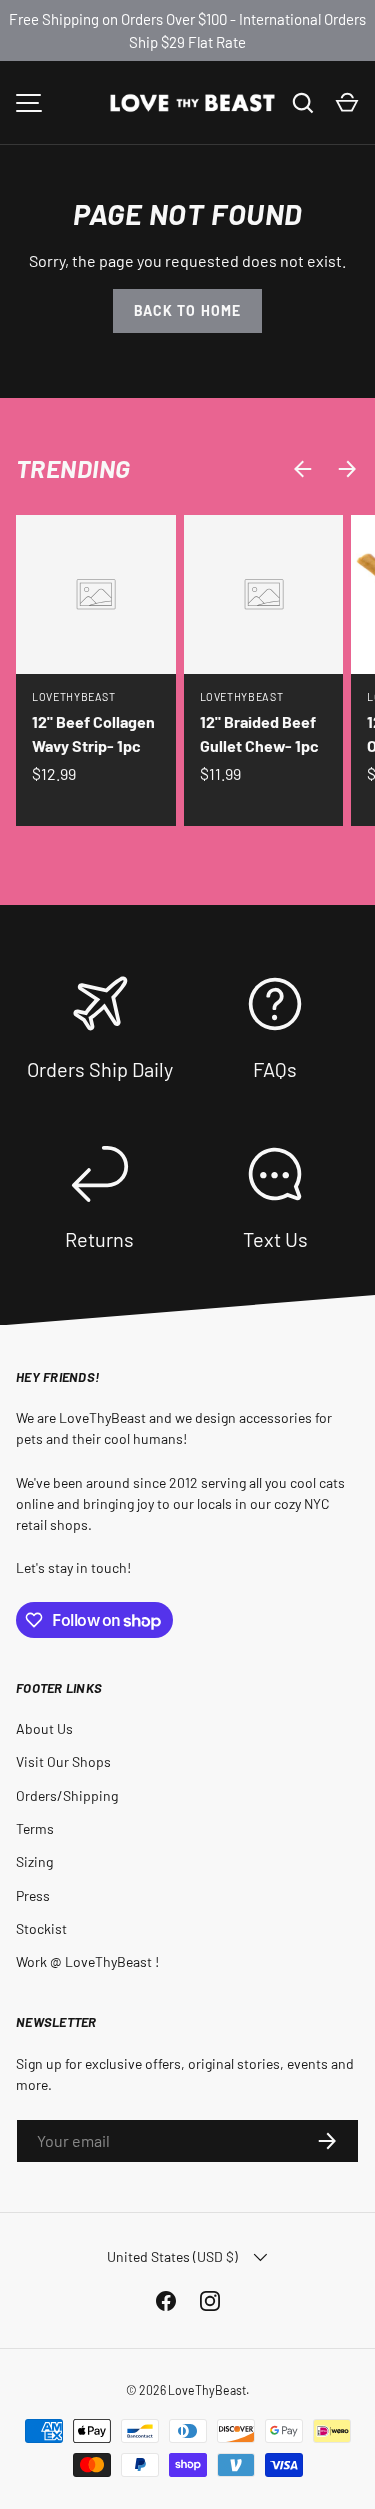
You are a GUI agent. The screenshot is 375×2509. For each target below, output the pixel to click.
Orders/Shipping (67, 1795)
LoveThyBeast (207, 2390)
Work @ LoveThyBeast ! (87, 1961)
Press (33, 1895)
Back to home (187, 310)
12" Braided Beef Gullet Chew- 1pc (259, 733)
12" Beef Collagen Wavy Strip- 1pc (93, 733)
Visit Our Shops (63, 1761)
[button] (347, 103)
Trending (73, 468)
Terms (35, 1828)
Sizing (34, 1861)
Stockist (41, 1928)
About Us (44, 1728)
